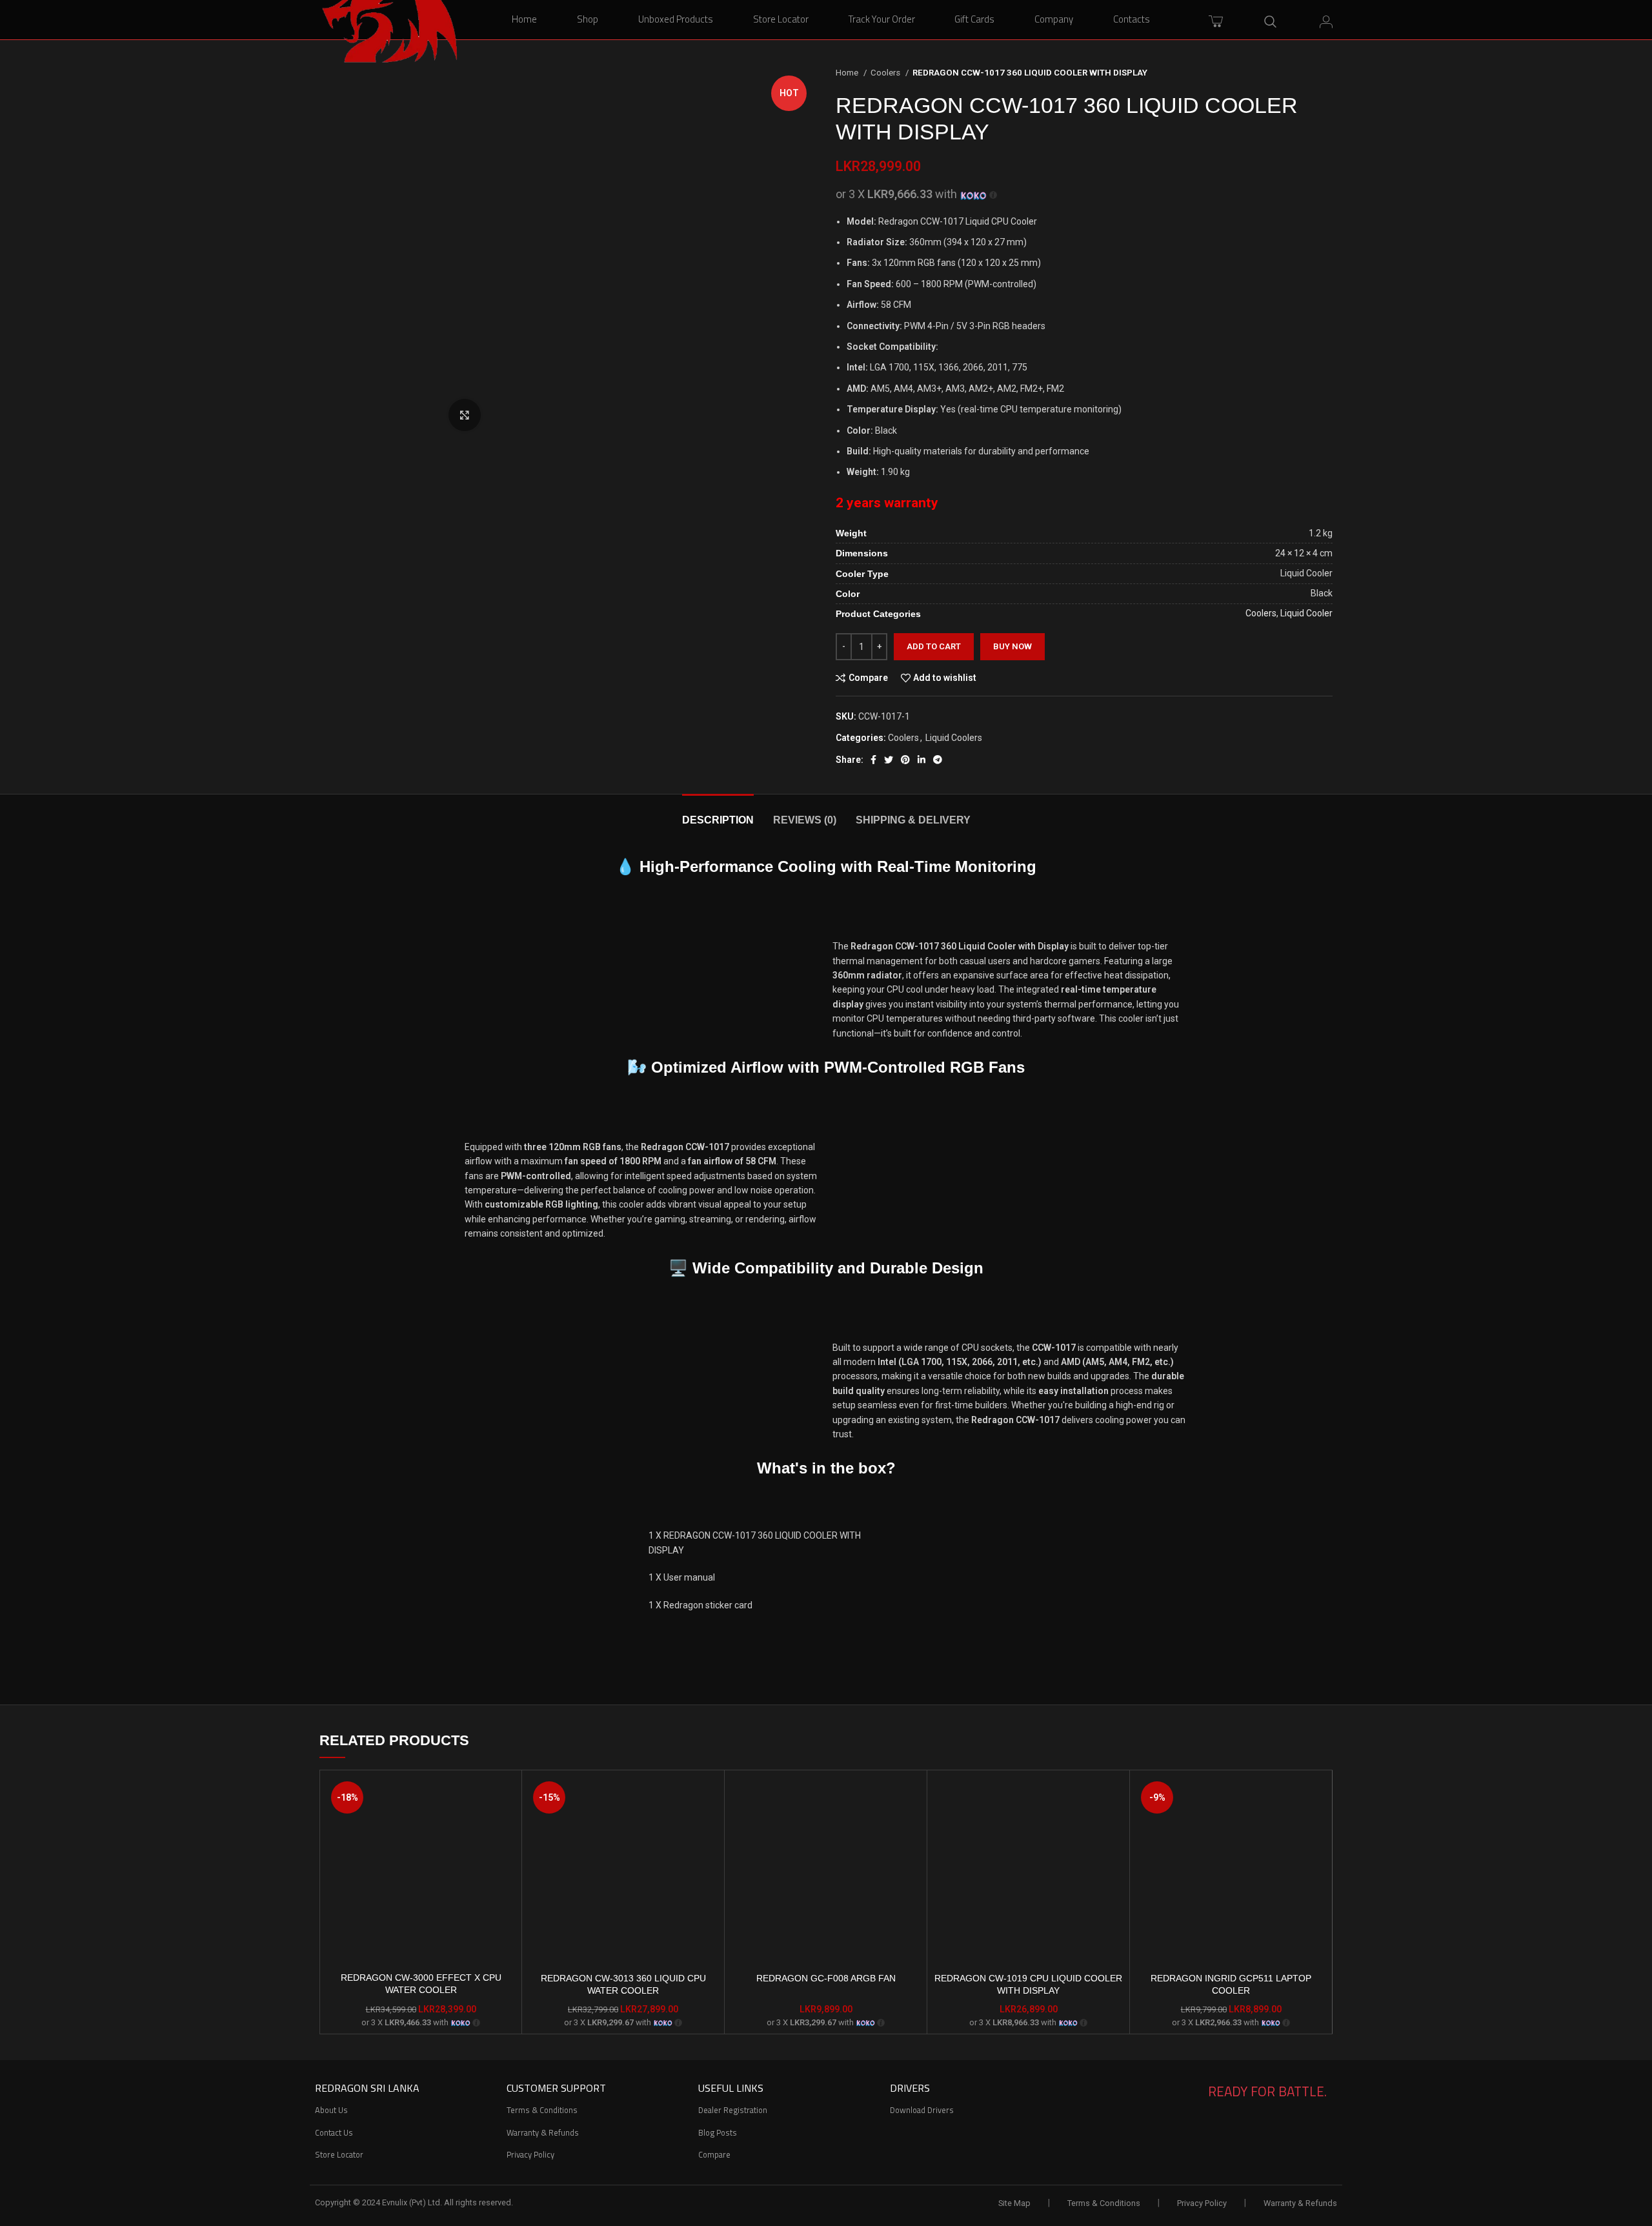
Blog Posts (718, 2132)
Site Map (1014, 2203)
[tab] (718, 814)
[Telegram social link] (938, 760)
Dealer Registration (733, 2110)
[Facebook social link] (873, 760)
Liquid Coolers (954, 738)
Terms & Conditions (542, 2110)
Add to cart (934, 646)
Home (524, 19)
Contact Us (334, 2132)
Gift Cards (974, 19)
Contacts (1132, 19)
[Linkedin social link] (922, 760)
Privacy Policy (530, 2154)
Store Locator (781, 19)
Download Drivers (922, 2110)
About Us (331, 2110)
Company (1054, 19)
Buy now (1012, 646)
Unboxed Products (676, 19)
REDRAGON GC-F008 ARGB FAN (826, 1978)
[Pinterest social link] (905, 760)
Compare (714, 2154)
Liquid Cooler (1306, 613)
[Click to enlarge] (465, 415)
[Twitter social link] (889, 760)
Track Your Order (882, 19)
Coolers (886, 73)
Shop (588, 19)
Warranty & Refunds (543, 2132)
